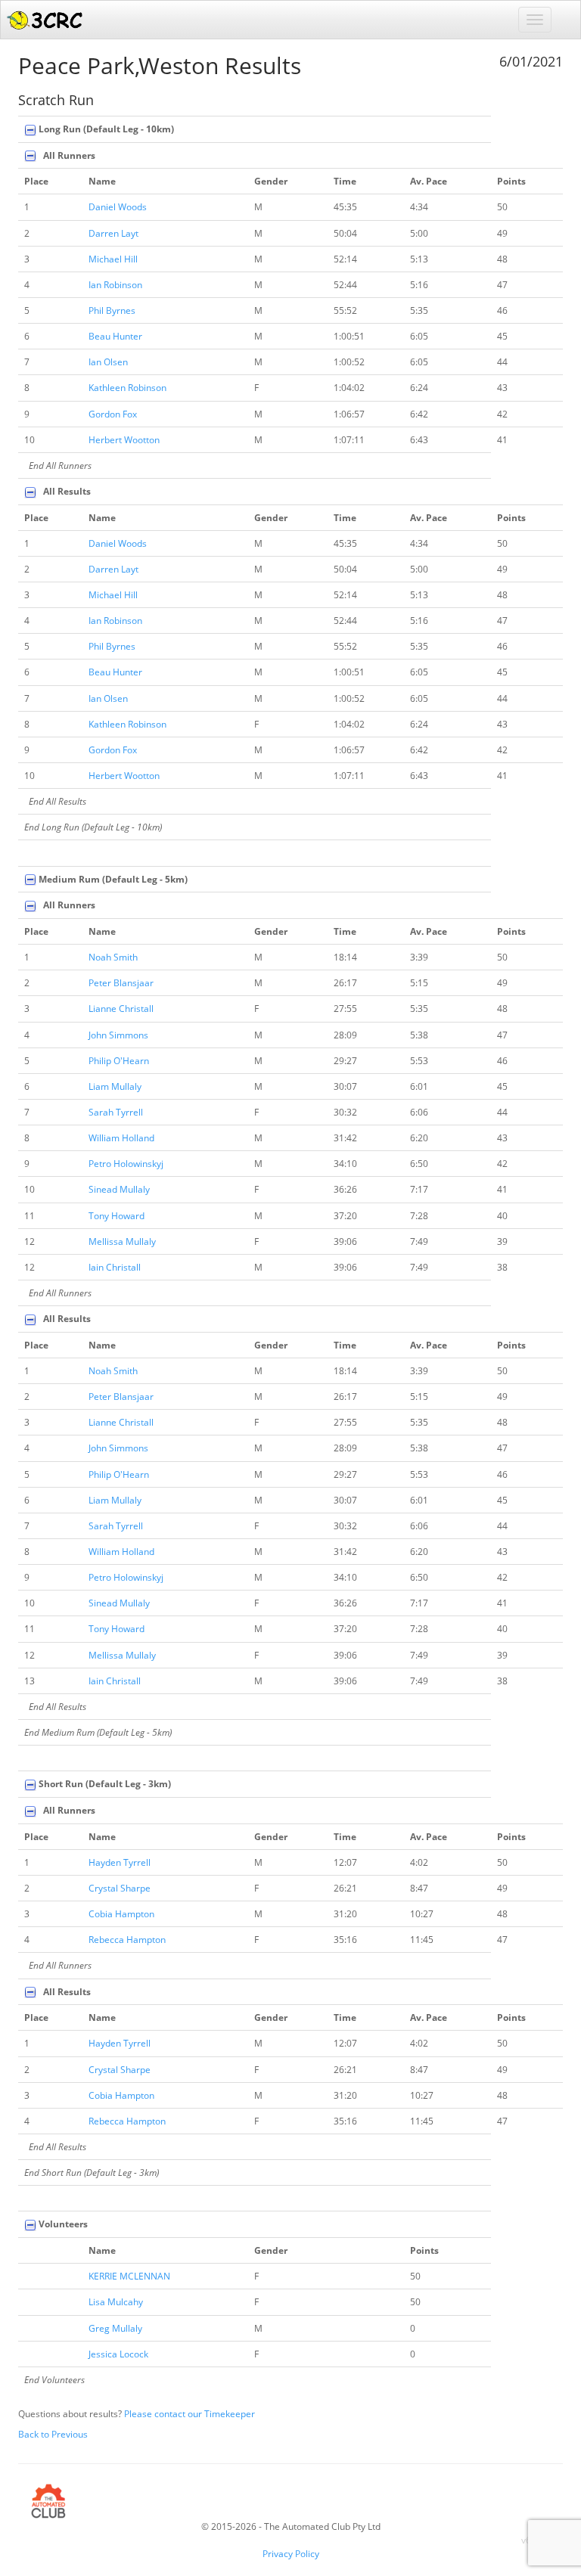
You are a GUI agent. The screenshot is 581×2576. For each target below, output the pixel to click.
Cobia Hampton (121, 1914)
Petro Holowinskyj (126, 1164)
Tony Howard (117, 1216)
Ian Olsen (108, 362)
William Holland (121, 1138)
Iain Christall (115, 1267)
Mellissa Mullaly (122, 1241)
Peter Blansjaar (121, 983)
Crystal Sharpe (120, 1888)
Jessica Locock (118, 2354)
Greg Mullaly (115, 2328)
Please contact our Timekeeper (190, 2414)
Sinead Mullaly (119, 1189)
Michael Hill (113, 259)
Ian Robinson (115, 285)
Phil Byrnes (112, 310)
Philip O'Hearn (119, 1061)
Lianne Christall (121, 1009)
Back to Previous (53, 2434)
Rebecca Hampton (127, 1940)
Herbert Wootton (124, 440)
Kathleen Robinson (127, 388)
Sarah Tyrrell (116, 1112)
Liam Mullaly (115, 1086)
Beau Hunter (115, 336)
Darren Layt (113, 233)
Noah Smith (113, 957)
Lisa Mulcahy (116, 2302)
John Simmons (118, 1035)
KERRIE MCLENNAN (129, 2276)
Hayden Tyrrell (120, 1862)
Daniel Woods (118, 207)
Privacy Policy (291, 2554)
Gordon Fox (113, 414)
